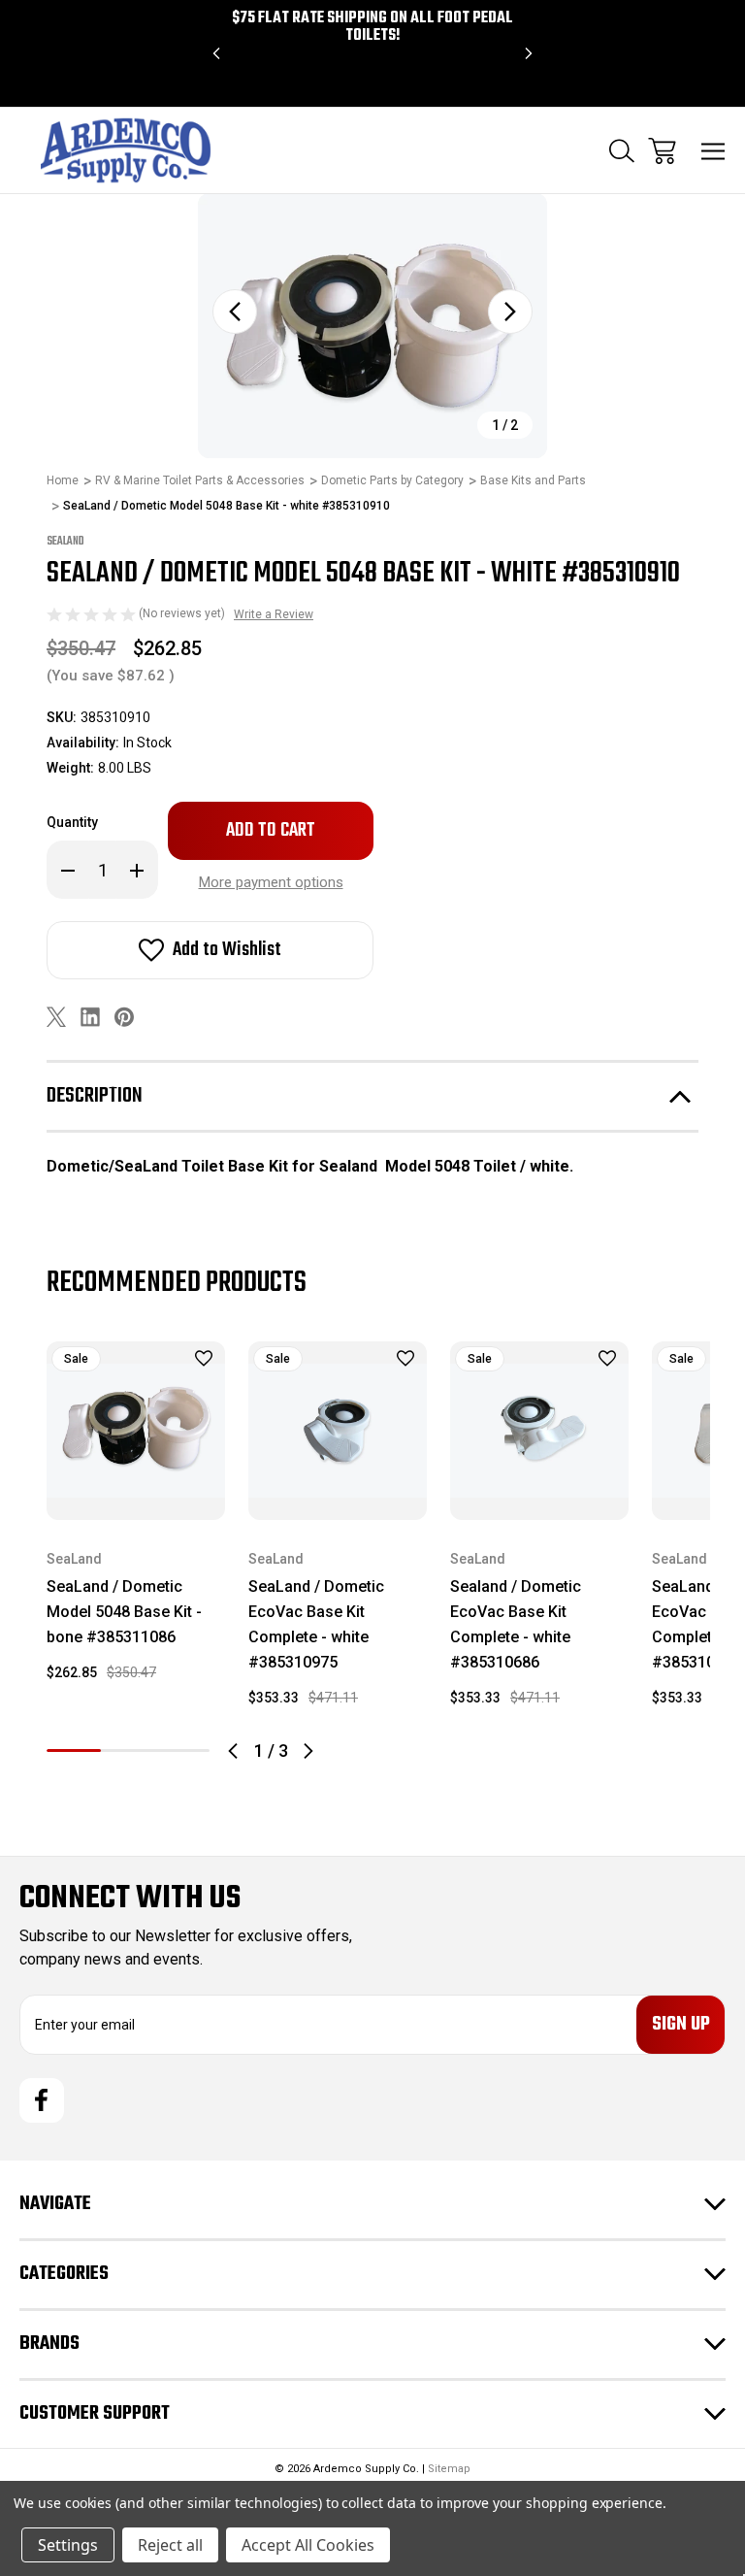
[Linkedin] (90, 1017)
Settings (68, 2545)
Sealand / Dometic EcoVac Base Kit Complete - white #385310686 (516, 1624)
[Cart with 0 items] (662, 151)
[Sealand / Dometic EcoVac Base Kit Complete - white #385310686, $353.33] (539, 1431)
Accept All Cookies (308, 2545)
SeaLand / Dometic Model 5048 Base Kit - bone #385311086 (124, 1612)
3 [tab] (182, 1750)
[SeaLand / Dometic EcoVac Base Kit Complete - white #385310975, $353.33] (338, 1431)
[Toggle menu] (713, 151)
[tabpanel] (136, 1519)
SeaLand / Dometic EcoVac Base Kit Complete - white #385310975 (316, 1624)
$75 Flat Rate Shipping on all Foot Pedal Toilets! (372, 27)
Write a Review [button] (274, 614)
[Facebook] (42, 2100)
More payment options (271, 882)
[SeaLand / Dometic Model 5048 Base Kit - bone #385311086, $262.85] (136, 1431)
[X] (56, 1017)
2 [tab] (128, 1750)
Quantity (72, 822)
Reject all (170, 2545)
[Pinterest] (124, 1017)
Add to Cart (136, 1494)
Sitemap (449, 2469)
